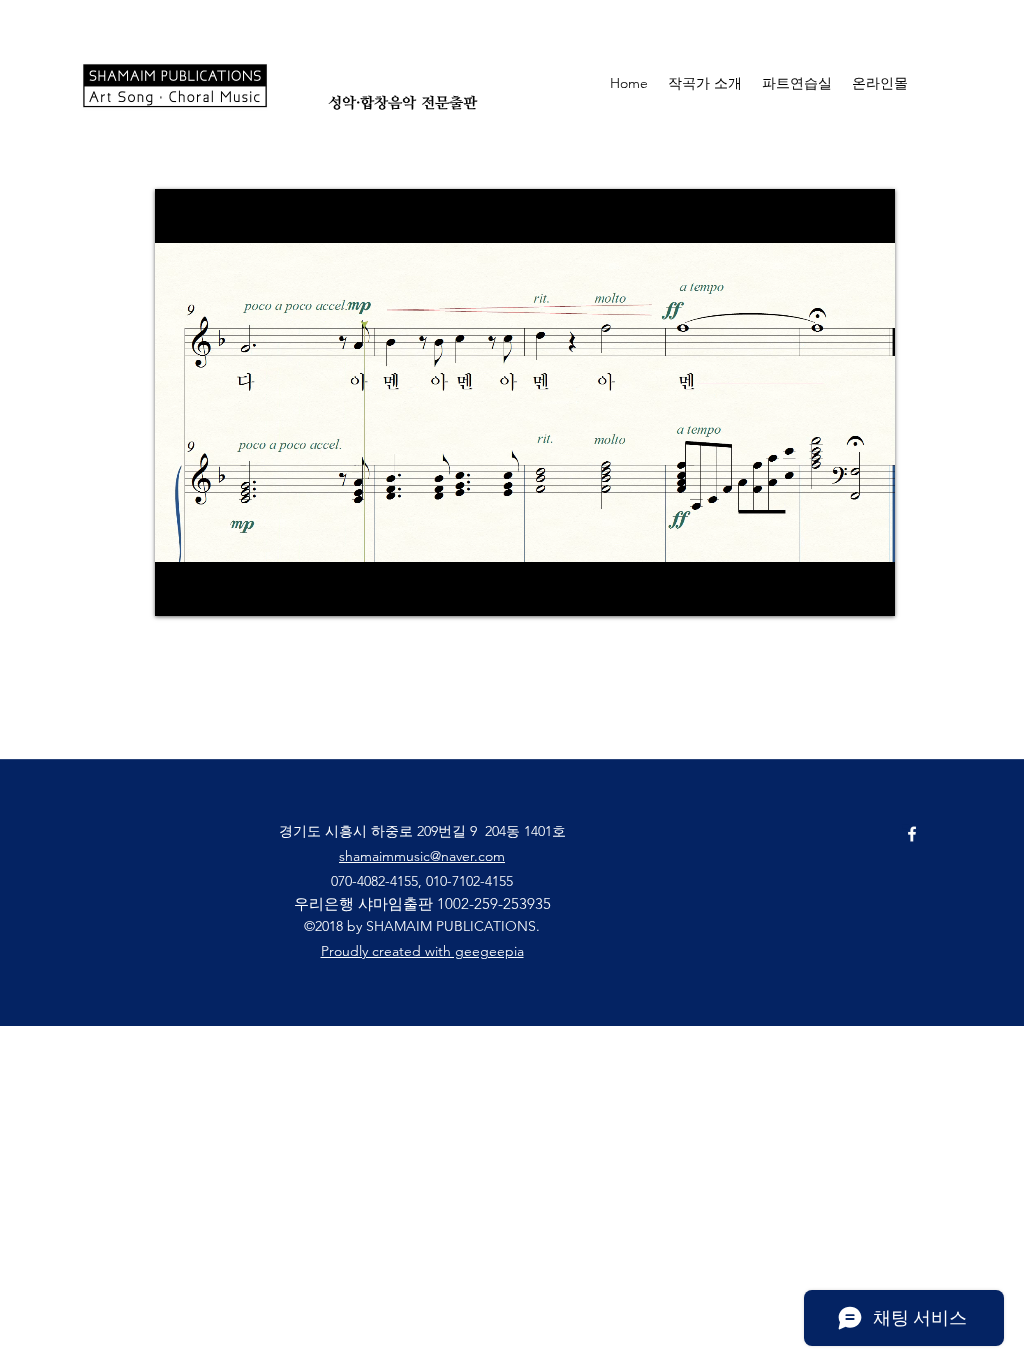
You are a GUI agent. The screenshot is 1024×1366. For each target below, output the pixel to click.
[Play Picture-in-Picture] (834, 589)
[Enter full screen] (868, 589)
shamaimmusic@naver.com (422, 856)
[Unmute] (215, 589)
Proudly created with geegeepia (422, 951)
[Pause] (181, 589)
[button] (970, 82)
